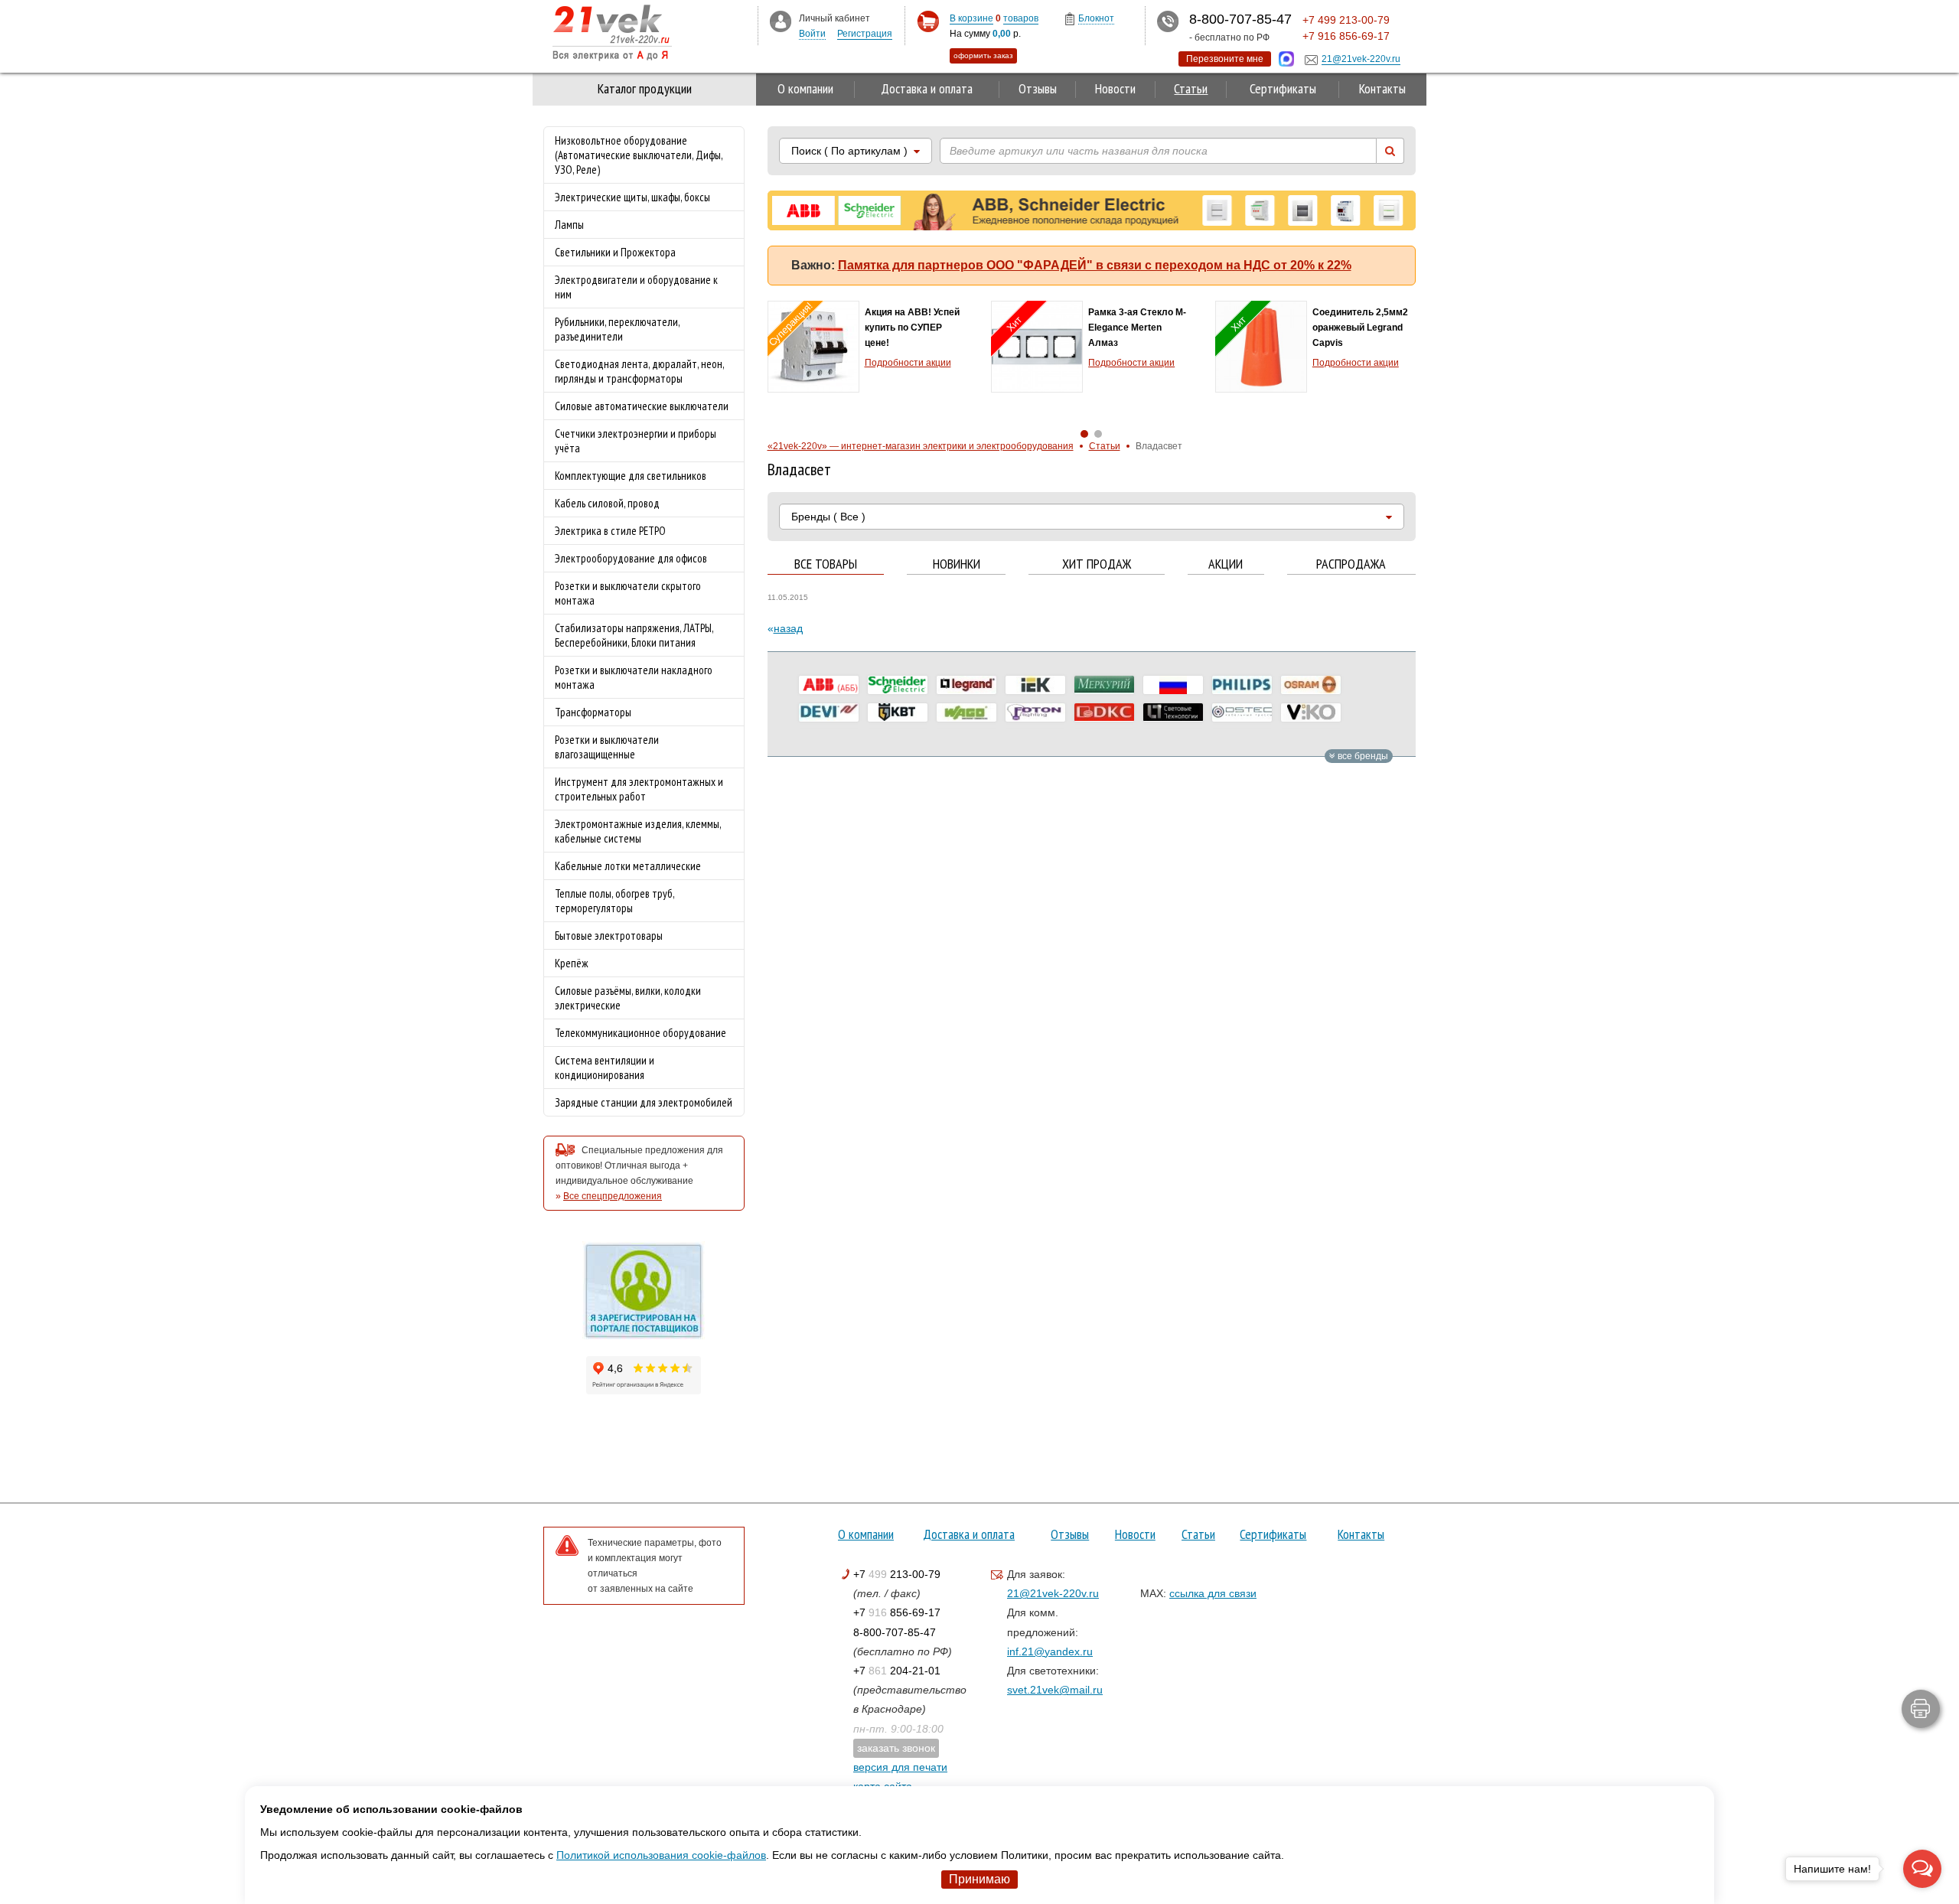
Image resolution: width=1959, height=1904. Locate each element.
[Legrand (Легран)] (966, 685)
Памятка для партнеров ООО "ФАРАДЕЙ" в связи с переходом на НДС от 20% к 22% (1095, 265)
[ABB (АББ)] (829, 685)
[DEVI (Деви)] (829, 712)
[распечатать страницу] (1921, 1709)
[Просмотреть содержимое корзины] (928, 22)
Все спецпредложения (613, 1196)
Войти (812, 34)
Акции (1226, 564)
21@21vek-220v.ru (1053, 1593)
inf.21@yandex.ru (1050, 1651)
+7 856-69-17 (897, 1612)
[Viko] (1311, 712)
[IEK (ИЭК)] (1035, 685)
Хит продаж (1097, 564)
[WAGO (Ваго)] (966, 712)
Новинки (957, 564)
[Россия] (1173, 685)
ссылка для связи (1213, 1593)
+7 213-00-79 (897, 1574)
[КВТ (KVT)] (898, 712)
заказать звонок (896, 1748)
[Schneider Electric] (898, 685)
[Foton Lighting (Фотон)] (1035, 712)
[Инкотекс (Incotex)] (1104, 685)
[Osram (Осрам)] (1311, 685)
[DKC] (1104, 712)
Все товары (826, 564)
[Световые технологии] (1173, 712)
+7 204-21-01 (897, 1671)
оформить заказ (983, 55)
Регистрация (865, 34)
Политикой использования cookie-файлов (661, 1855)
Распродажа (1351, 564)
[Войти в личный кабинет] (781, 21)
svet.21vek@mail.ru (1055, 1690)
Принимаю (979, 1879)
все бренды (1362, 756)
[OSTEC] (1242, 712)
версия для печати (900, 1767)
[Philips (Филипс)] (1242, 685)
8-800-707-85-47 (895, 1632)
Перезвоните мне (1225, 59)
